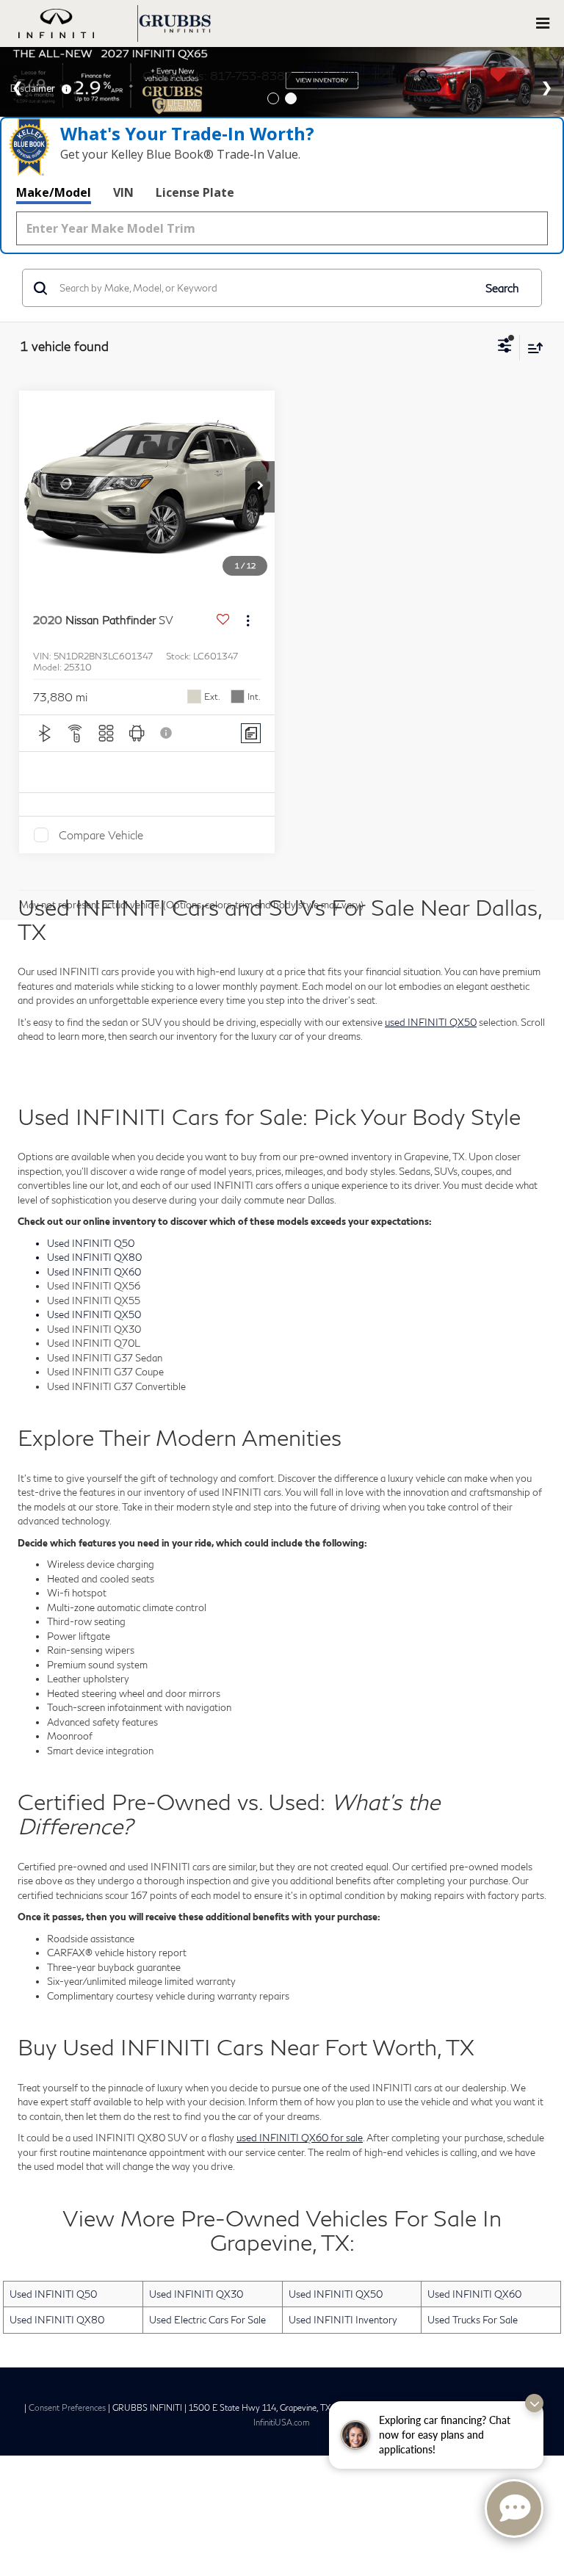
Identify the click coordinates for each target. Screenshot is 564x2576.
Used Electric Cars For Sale (207, 2320)
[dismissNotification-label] (534, 2403)
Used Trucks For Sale (473, 2320)
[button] (260, 487)
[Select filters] (505, 347)
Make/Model (54, 192)
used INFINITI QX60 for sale (300, 2138)
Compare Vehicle (101, 835)
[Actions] (248, 620)
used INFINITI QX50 (431, 1022)
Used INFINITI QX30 (196, 2294)
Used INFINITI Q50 (53, 2294)
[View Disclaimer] (167, 733)
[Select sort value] (532, 348)
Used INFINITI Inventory (343, 2320)
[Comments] (251, 733)
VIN (123, 192)
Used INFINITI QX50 (336, 2294)
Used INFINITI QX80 (57, 2320)
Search (502, 288)
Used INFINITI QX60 (474, 2294)
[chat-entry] (514, 2508)
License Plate (195, 192)
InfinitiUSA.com (282, 2422)
